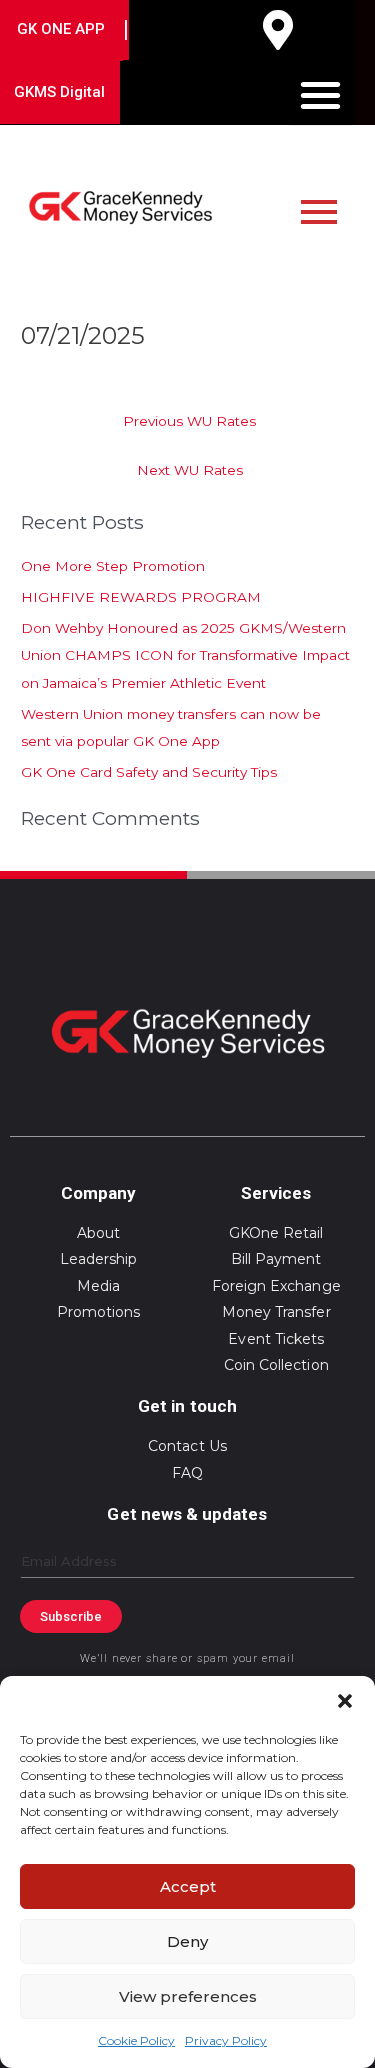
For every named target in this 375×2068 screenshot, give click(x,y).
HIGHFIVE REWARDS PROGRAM (141, 597)
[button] (345, 1701)
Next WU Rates (190, 470)
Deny (187, 1941)
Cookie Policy (136, 2040)
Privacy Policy (226, 2040)
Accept (188, 1886)
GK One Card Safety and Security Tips (149, 772)
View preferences (188, 1996)
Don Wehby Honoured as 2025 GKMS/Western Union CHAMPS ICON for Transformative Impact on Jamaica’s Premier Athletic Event (185, 655)
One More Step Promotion (113, 566)
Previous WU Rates (189, 421)
